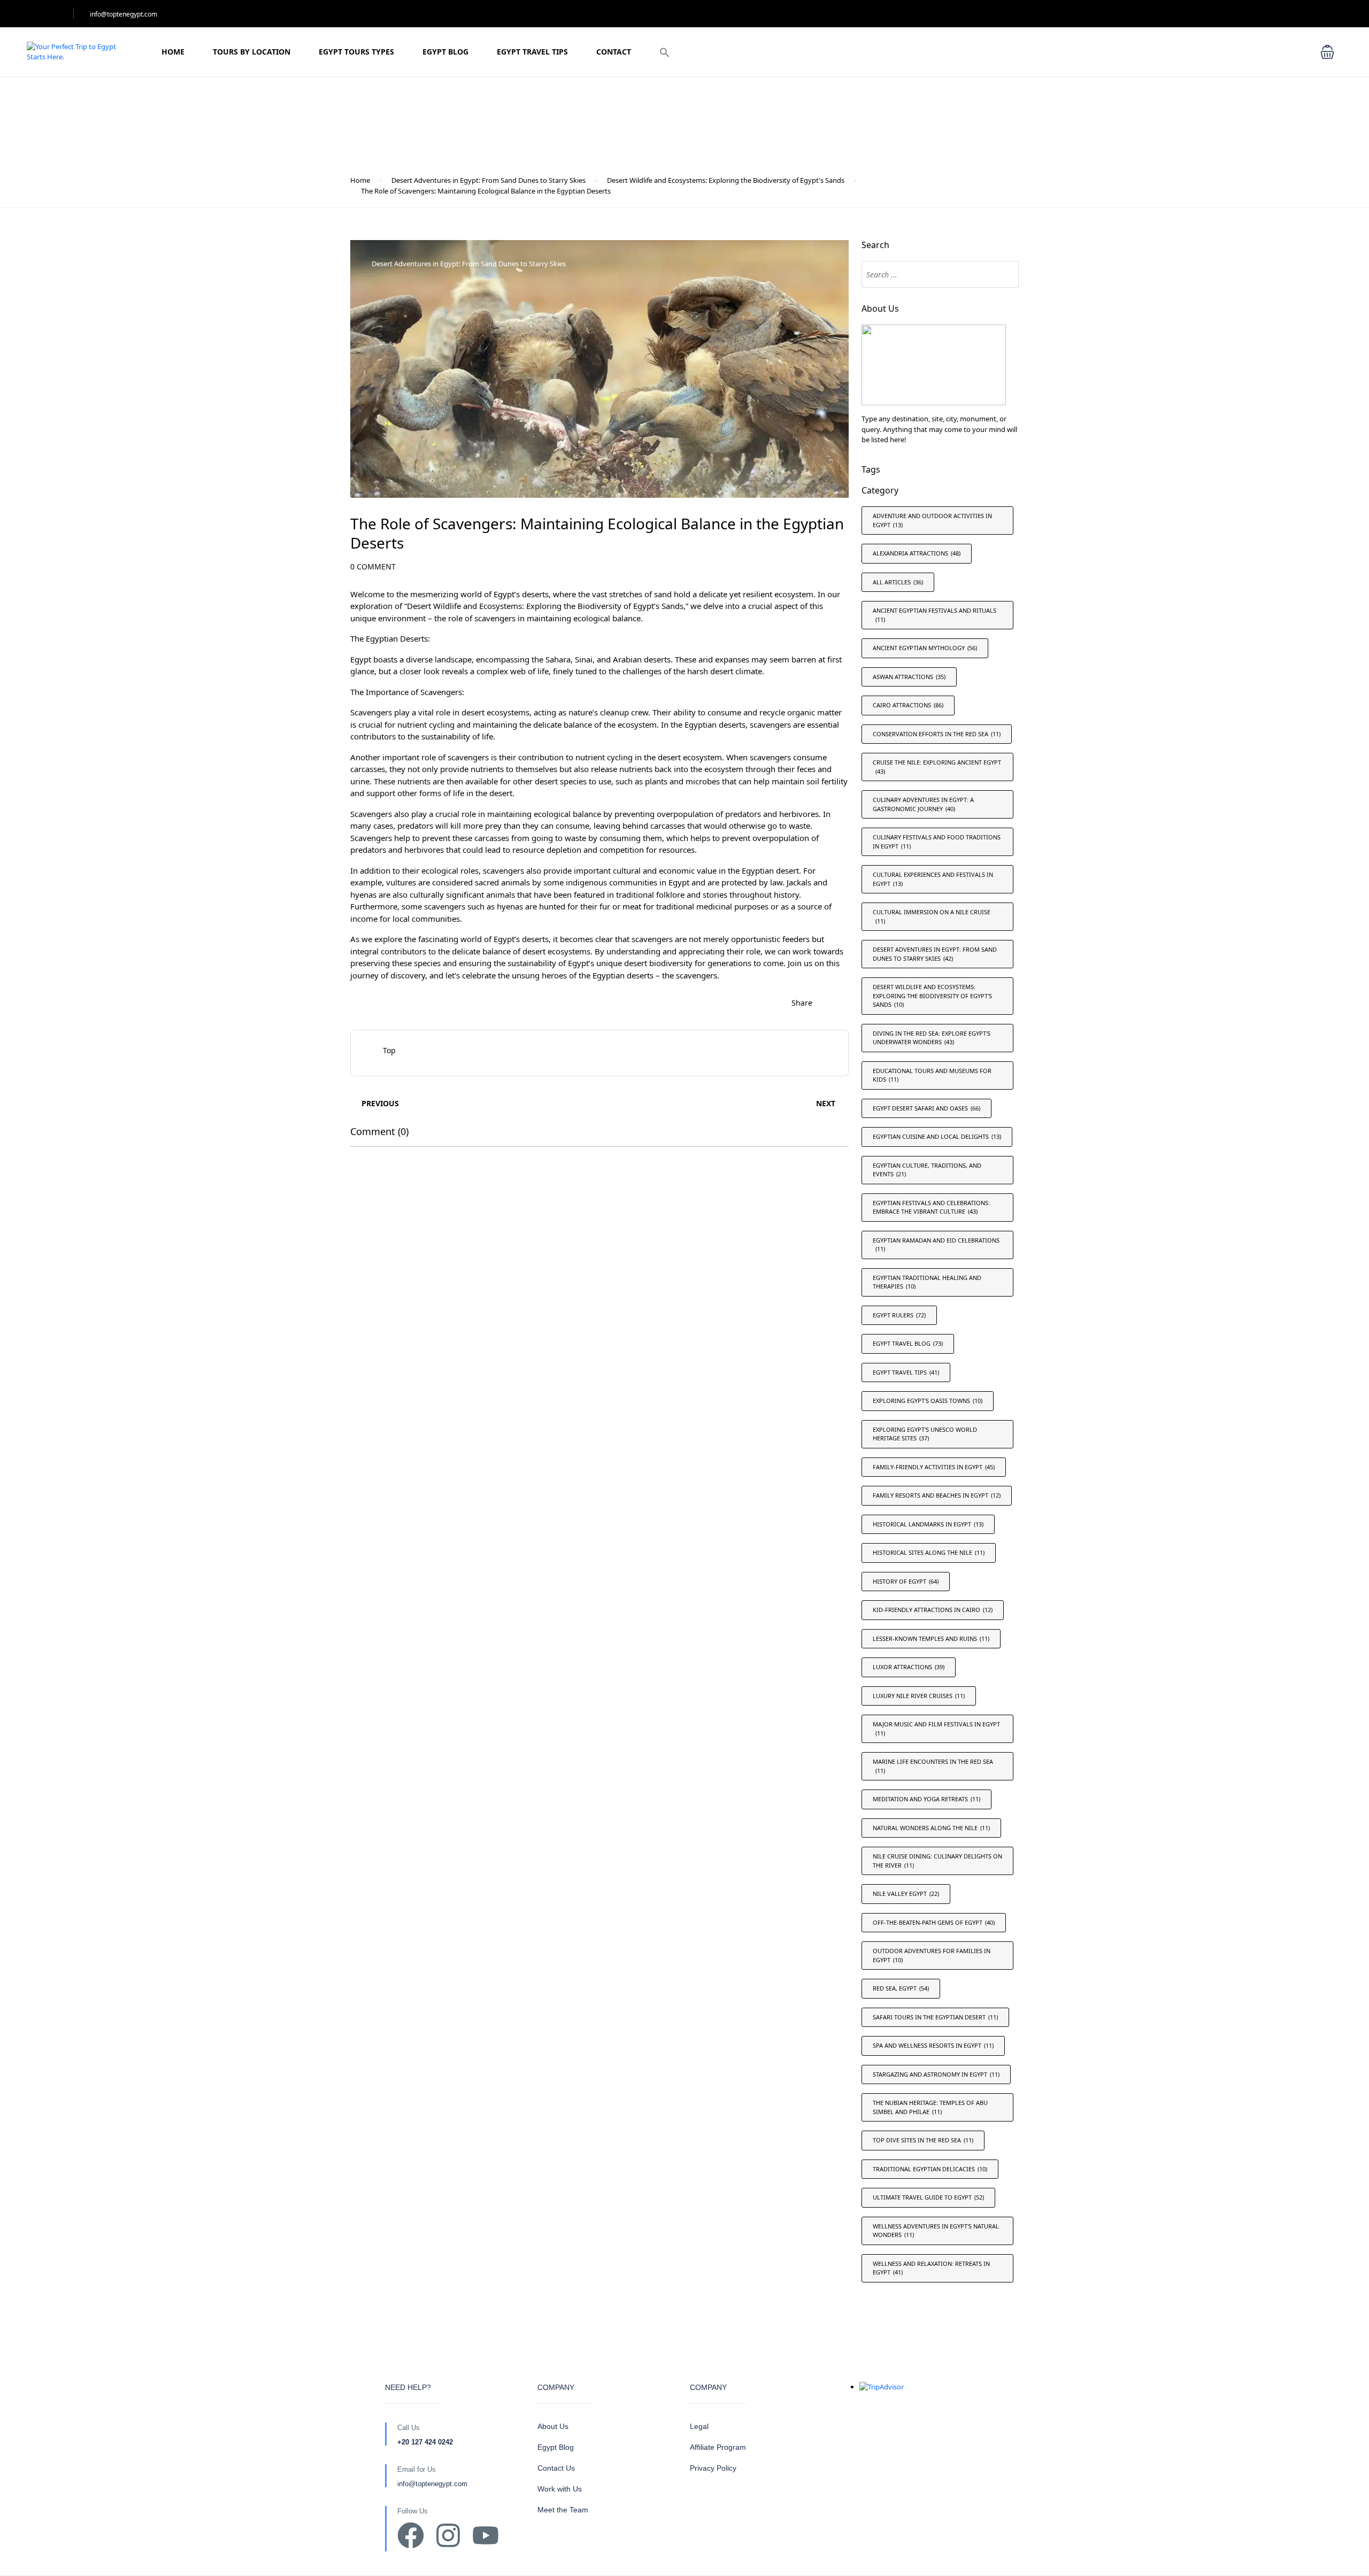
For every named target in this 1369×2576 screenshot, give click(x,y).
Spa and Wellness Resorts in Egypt (933, 2045)
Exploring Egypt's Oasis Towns (928, 1401)
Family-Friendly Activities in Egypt (934, 1467)
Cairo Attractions (908, 705)
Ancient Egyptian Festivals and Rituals (935, 615)
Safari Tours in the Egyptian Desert (935, 2017)
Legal (699, 2426)
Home (173, 52)
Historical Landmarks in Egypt (928, 1524)
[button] (665, 52)
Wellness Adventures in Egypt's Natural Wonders (936, 2231)
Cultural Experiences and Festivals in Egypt (933, 879)
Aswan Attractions (909, 677)
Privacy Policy (713, 2468)
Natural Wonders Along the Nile (931, 1828)
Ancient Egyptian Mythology (925, 648)
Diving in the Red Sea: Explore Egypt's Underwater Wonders (932, 1038)
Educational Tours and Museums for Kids (932, 1075)
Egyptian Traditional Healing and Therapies (927, 1282)
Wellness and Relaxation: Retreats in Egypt (931, 2268)
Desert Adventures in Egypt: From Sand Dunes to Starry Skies (489, 180)
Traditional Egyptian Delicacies (930, 2169)
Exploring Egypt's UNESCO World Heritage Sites (925, 1434)
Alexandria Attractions (917, 553)
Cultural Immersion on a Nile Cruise (932, 916)
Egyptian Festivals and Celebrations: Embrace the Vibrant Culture (931, 1207)
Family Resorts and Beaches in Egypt (937, 1495)
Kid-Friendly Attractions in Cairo (933, 1610)
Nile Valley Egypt (906, 1894)
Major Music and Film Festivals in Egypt (936, 1729)
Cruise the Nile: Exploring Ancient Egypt (937, 767)
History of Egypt (906, 1581)
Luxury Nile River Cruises (919, 1696)
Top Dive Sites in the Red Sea (923, 2140)
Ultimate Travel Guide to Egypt (928, 2197)
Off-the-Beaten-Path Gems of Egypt (934, 1922)
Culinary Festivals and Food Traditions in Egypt (937, 842)
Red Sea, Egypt (901, 1988)
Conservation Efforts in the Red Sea (937, 734)
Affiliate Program (718, 2447)
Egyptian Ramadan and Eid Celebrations (936, 1245)
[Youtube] (486, 2535)
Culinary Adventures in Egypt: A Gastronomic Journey (923, 804)
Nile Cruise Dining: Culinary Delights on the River (937, 1861)
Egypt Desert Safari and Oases (926, 1108)
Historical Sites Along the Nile (929, 1552)
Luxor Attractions (909, 1667)
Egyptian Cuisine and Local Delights (937, 1136)
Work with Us (560, 2489)
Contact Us (556, 2468)
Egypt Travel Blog (908, 1343)
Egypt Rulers (899, 1315)
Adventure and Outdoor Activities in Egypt (932, 520)
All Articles (898, 582)
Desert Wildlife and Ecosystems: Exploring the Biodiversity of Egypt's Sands (726, 180)
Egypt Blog (445, 52)
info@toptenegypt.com (124, 14)
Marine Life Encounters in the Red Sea (933, 1766)
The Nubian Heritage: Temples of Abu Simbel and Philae (930, 2107)
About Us (553, 2426)
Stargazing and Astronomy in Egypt (936, 2074)
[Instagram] (448, 2535)
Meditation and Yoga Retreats (926, 1799)
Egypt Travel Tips (532, 52)
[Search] (1005, 274)
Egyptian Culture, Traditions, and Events (927, 1170)
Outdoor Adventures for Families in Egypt (932, 1955)
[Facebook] (411, 2535)
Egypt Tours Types (356, 52)
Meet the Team (563, 2510)
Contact (614, 52)
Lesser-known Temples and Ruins (931, 1638)
